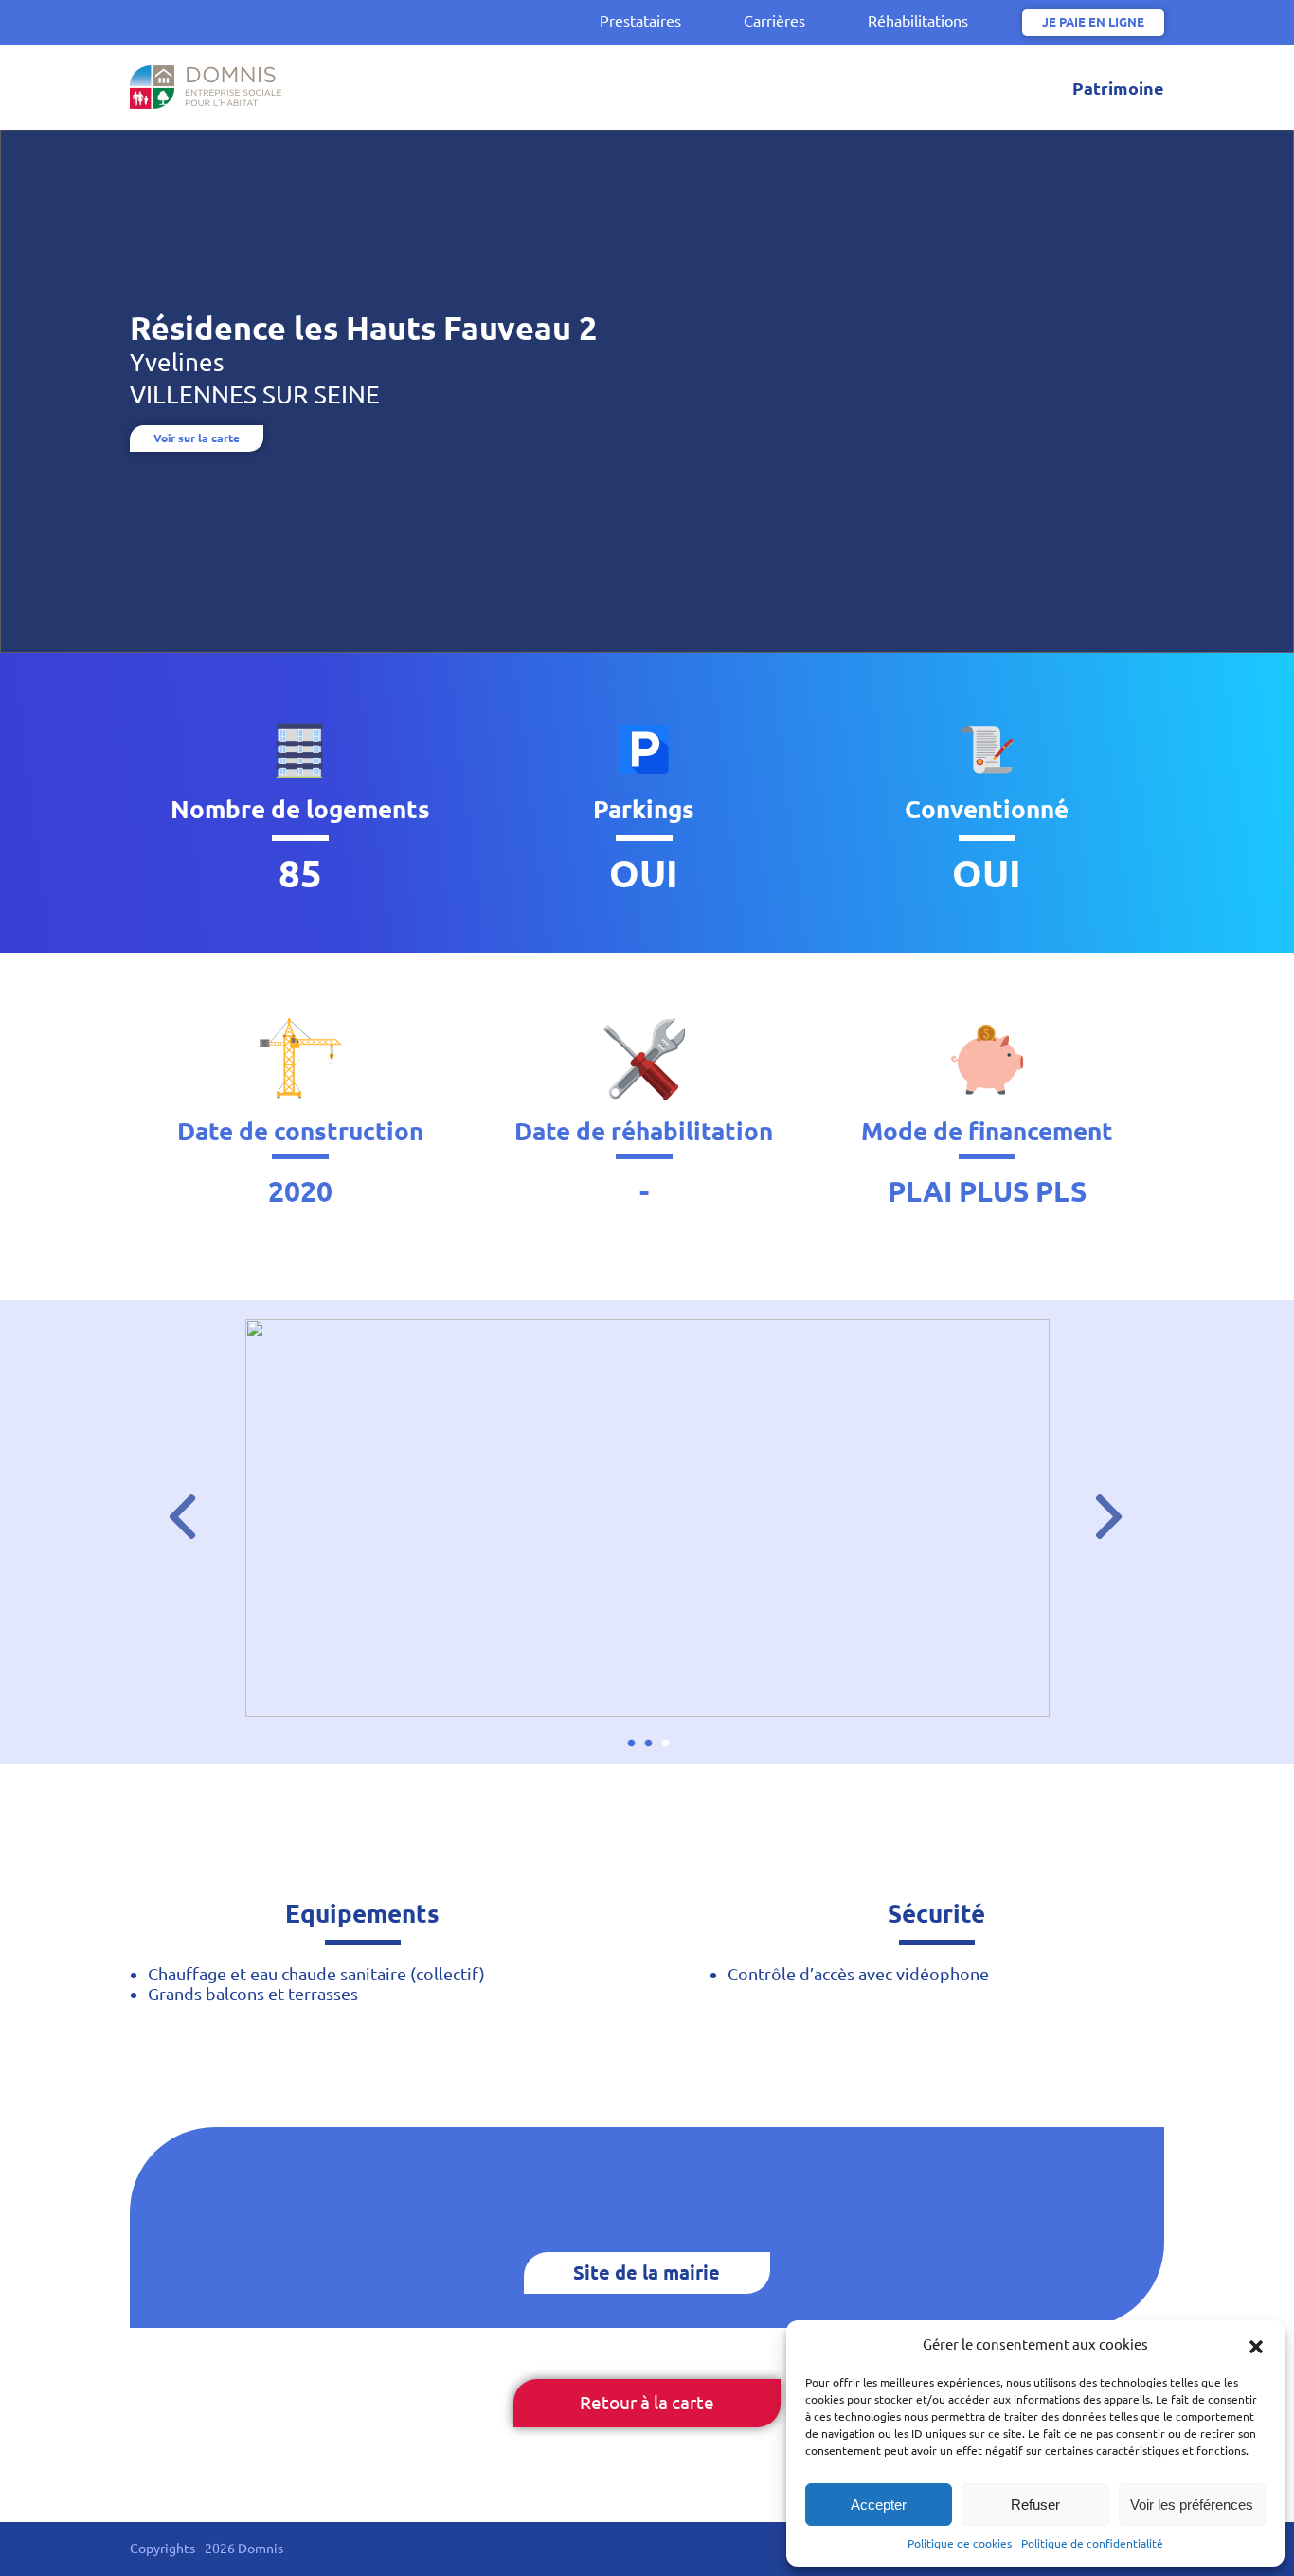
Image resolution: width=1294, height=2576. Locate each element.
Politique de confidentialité (1092, 2543)
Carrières (774, 21)
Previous (170, 1504)
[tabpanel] (647, 1518)
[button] (1256, 2345)
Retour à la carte (647, 2403)
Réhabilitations (918, 21)
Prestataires (640, 21)
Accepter (879, 2504)
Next (1096, 1504)
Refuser (1035, 2504)
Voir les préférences (1192, 2504)
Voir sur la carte (197, 438)
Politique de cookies (960, 2543)
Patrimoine (1118, 88)
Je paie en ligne (1093, 22)
